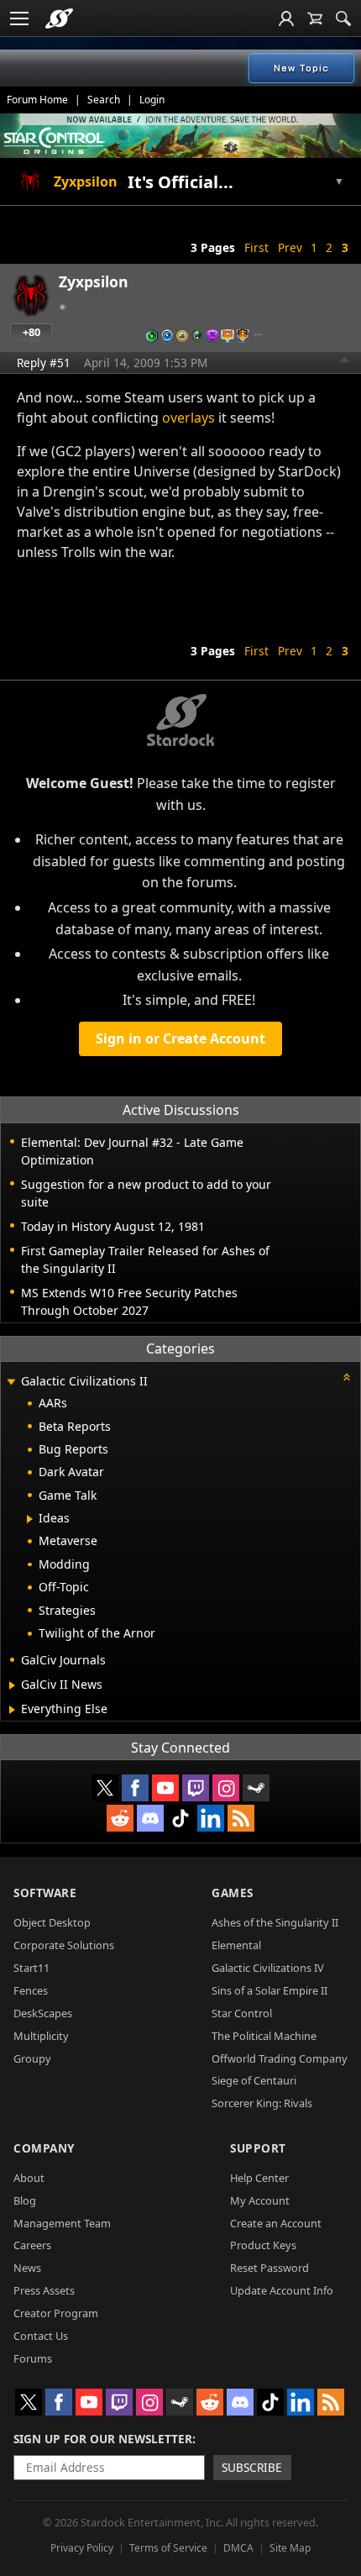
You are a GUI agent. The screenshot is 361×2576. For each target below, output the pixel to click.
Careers (32, 2245)
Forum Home (37, 100)
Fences (31, 1990)
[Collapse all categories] (347, 1377)
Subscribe (252, 2467)
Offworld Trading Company (280, 2058)
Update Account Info (282, 2290)
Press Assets (44, 2290)
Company (44, 2148)
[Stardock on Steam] (256, 1788)
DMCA (238, 2548)
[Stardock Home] (59, 18)
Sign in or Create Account (180, 1038)
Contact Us (41, 2336)
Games (233, 1893)
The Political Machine (264, 2036)
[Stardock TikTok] (180, 1818)
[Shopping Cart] (315, 18)
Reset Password (269, 2268)
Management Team (62, 2223)
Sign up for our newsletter (103, 2439)
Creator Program (56, 2313)
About (29, 2178)
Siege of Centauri (254, 2080)
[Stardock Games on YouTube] (165, 1788)
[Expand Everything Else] (12, 1710)
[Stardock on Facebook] (135, 1788)
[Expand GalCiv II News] (12, 1685)
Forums (33, 2358)
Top (345, 362)
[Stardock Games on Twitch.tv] (196, 1788)
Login (152, 100)
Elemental (236, 1945)
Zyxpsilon (94, 281)
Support (258, 2148)
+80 (31, 332)
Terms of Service (168, 2548)
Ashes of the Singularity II (275, 1922)
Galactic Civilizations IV (268, 1968)
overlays (188, 418)
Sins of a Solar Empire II (269, 1990)
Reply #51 (44, 363)
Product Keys (263, 2245)
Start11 (31, 1968)
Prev (290, 247)
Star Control (242, 2013)
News (27, 2268)
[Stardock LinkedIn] (211, 1818)
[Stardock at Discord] (150, 1818)
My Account (260, 2200)
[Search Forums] (343, 18)
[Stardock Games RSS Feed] (241, 1818)
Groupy (32, 2058)
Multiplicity (41, 2036)
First (256, 247)
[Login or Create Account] (286, 18)
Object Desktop (52, 1922)
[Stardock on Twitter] (105, 1788)
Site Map (290, 2548)
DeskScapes (43, 2013)
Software (45, 1893)
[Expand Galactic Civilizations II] (11, 1383)
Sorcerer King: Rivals (262, 2103)
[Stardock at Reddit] (120, 1818)
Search (104, 100)
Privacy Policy (82, 2548)
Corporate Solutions (64, 1945)
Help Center (259, 2178)
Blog (25, 2200)
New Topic (301, 68)
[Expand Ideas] (30, 1519)
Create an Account (276, 2223)
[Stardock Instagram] (226, 1788)
